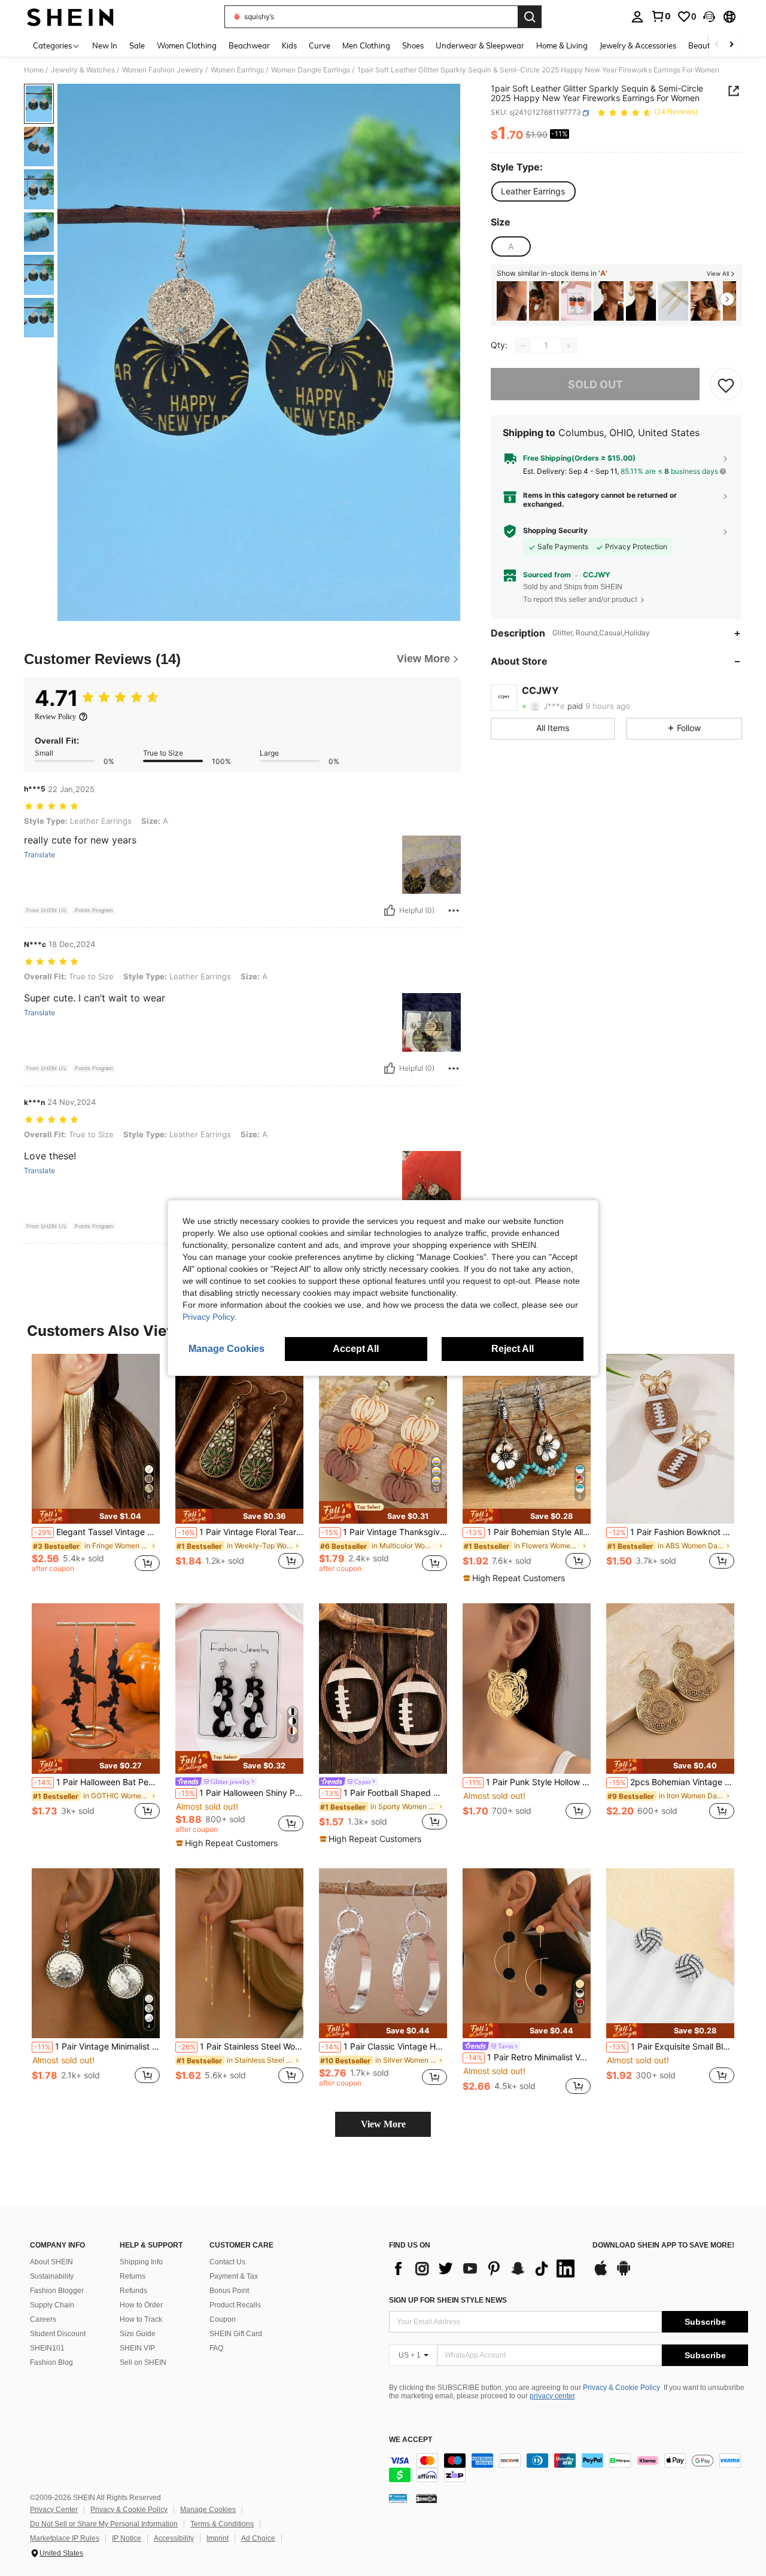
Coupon (223, 2319)
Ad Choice (258, 2538)
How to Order (141, 2305)
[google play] (624, 2274)
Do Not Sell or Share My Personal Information (104, 2524)
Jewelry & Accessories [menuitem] (638, 45)
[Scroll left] (717, 45)
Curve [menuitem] (320, 45)
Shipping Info (141, 2262)
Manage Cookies (208, 2510)
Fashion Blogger (57, 2291)
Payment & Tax (234, 2276)
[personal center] (637, 17)
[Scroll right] (731, 45)
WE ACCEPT (411, 2440)
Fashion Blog (51, 2362)
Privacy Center (54, 2510)
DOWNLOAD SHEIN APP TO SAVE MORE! (663, 2245)
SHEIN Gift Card (236, 2334)
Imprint (218, 2538)
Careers (43, 2319)
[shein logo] (70, 17)
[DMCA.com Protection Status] (426, 2498)
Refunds (133, 2291)
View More (383, 2124)
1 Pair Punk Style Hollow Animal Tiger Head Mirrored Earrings (528, 1782)
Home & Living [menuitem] (562, 45)
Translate (39, 855)
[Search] (530, 17)
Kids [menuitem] (289, 45)
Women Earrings (237, 70)
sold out (595, 384)
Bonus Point (229, 2291)
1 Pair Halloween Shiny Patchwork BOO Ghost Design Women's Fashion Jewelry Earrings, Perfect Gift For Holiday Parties (241, 1793)
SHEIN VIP (137, 2348)
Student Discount (58, 2334)
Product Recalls (235, 2305)
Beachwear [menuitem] (249, 45)
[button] (709, 17)
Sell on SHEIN (143, 2362)
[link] (661, 16)
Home (34, 70)
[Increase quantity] (569, 346)
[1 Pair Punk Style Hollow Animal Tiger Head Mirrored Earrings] (527, 1689)
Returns (133, 2276)
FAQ (216, 2348)
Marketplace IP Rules (65, 2538)
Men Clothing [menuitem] (366, 45)
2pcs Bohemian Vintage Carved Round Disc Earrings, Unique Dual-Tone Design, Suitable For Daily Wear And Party (671, 1782)
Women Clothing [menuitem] (187, 45)
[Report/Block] (454, 911)
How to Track (141, 2319)
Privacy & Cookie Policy (621, 2388)
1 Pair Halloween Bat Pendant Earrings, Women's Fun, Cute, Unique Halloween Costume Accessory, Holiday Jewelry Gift (97, 1782)
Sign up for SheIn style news (448, 2300)
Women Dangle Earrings (311, 70)
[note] (96, 1516)
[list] (485, 2269)
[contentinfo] (569, 2468)
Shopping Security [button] (555, 531)
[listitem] (512, 301)
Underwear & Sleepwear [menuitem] (480, 45)
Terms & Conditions (222, 2524)
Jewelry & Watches (83, 70)
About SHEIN (51, 2262)
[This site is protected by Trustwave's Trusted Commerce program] (398, 2498)
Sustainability (52, 2276)
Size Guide (138, 2334)
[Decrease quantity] (523, 346)
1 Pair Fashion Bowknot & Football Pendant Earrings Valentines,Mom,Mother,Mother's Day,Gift (671, 1532)
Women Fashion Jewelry (163, 70)
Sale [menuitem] (137, 45)
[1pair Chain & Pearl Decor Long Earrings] (512, 301)
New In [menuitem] (105, 45)
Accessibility (174, 2538)
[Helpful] (390, 911)
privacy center (552, 2396)
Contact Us (227, 2262)
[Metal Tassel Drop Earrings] (673, 301)
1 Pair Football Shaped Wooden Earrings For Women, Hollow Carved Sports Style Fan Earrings (384, 1793)
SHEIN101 (47, 2348)
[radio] (533, 191)
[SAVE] (726, 385)
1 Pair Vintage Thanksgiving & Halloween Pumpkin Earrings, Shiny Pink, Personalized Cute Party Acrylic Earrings (384, 1532)
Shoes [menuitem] (413, 45)
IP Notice (127, 2538)
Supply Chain (52, 2305)
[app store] (601, 2274)
